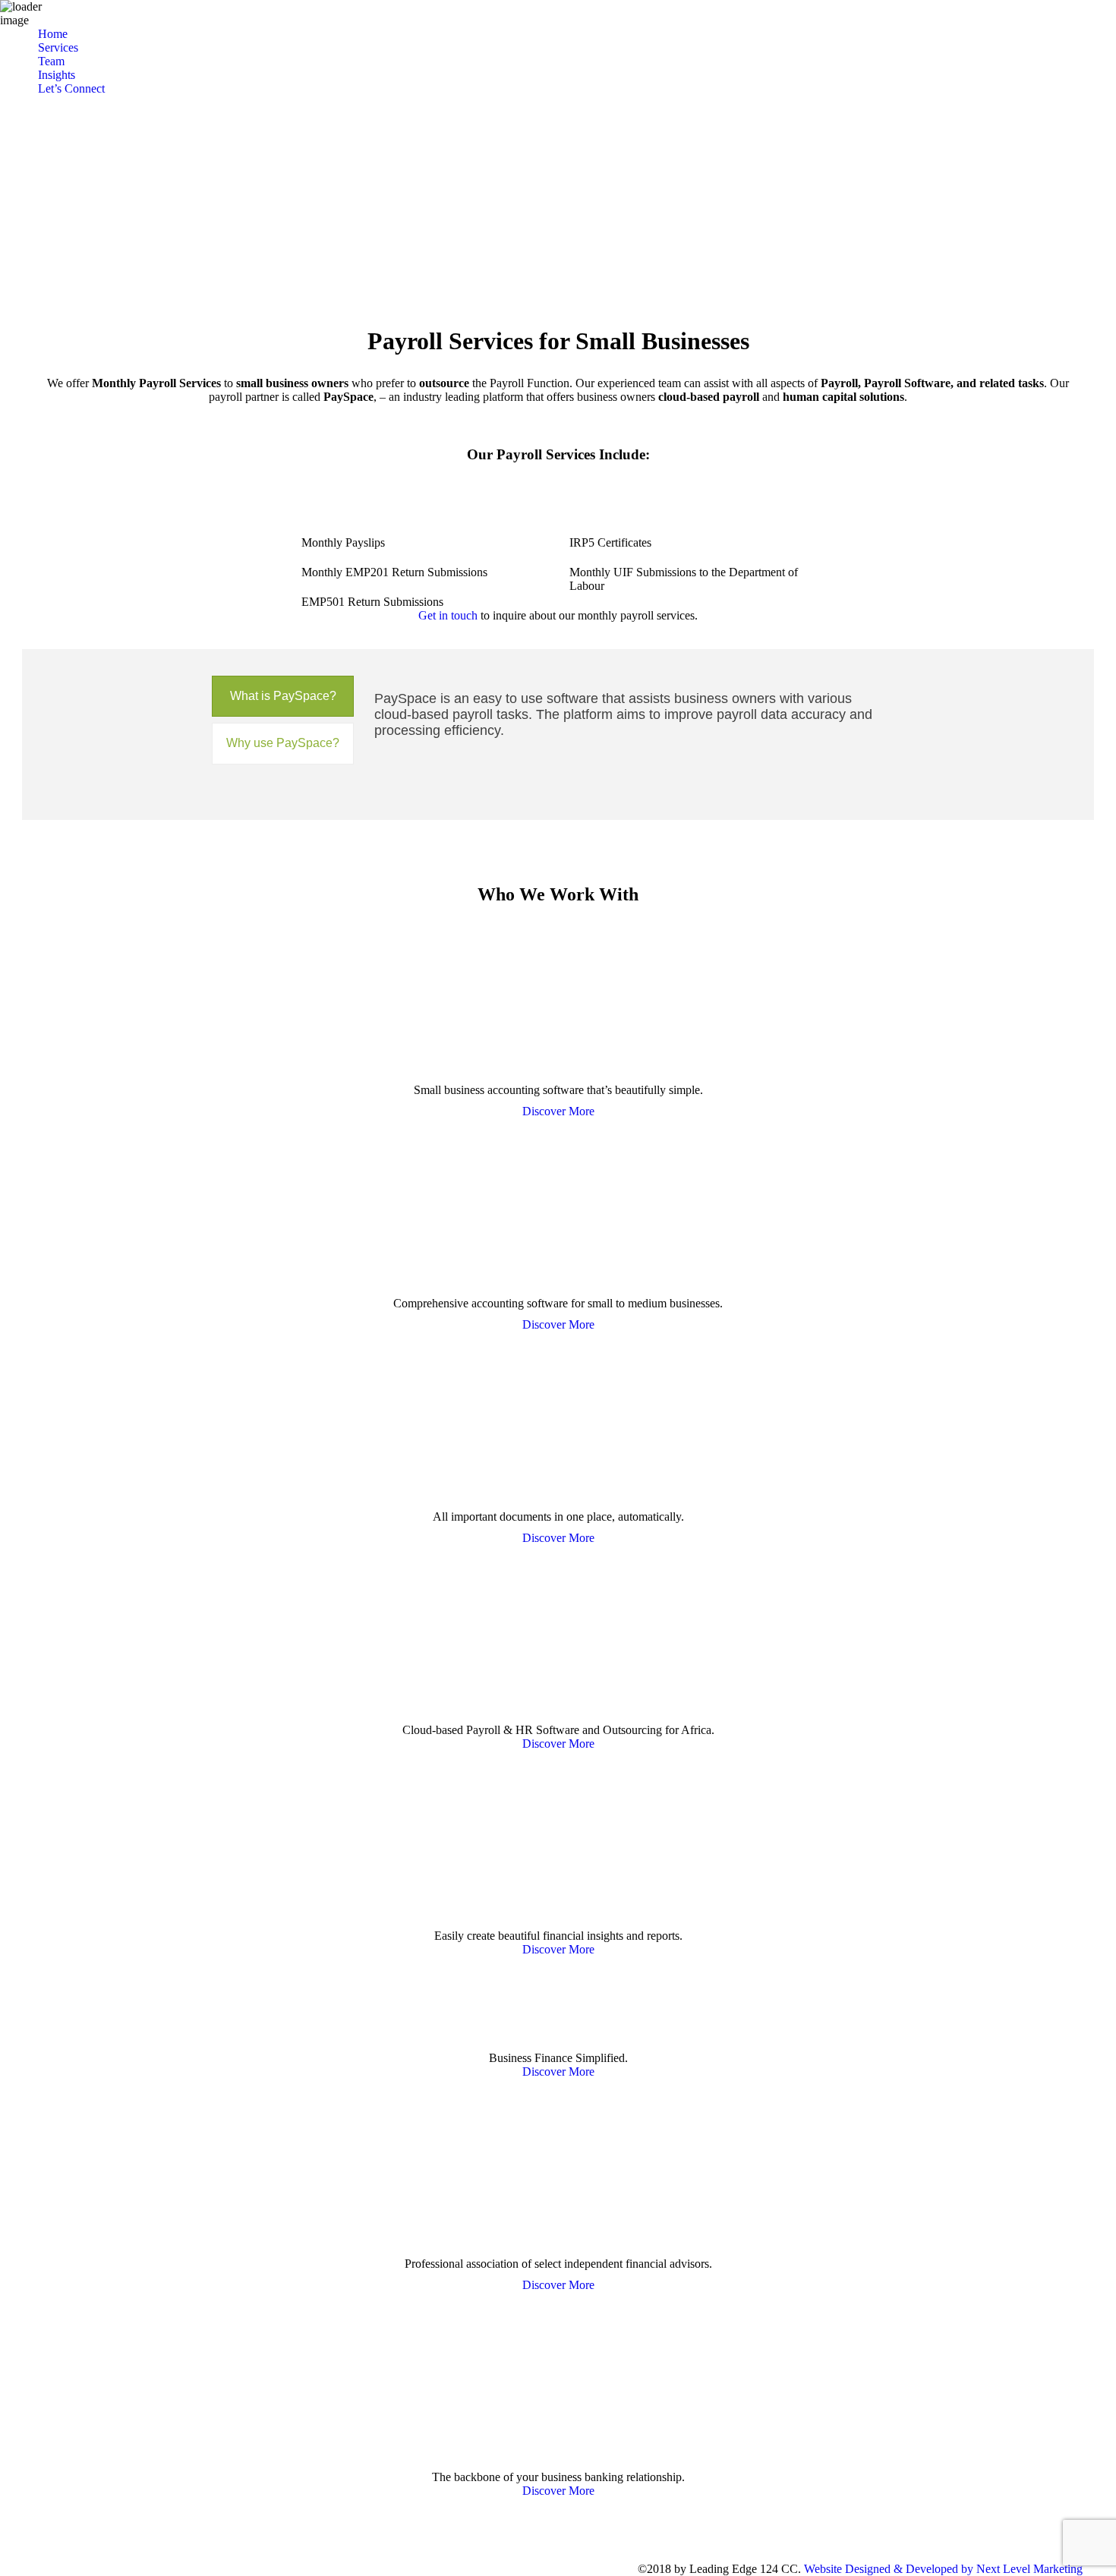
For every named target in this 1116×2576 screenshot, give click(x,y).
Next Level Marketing (1029, 2569)
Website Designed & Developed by (889, 2569)
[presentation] (283, 697)
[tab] (283, 697)
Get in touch (448, 615)
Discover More (558, 1111)
